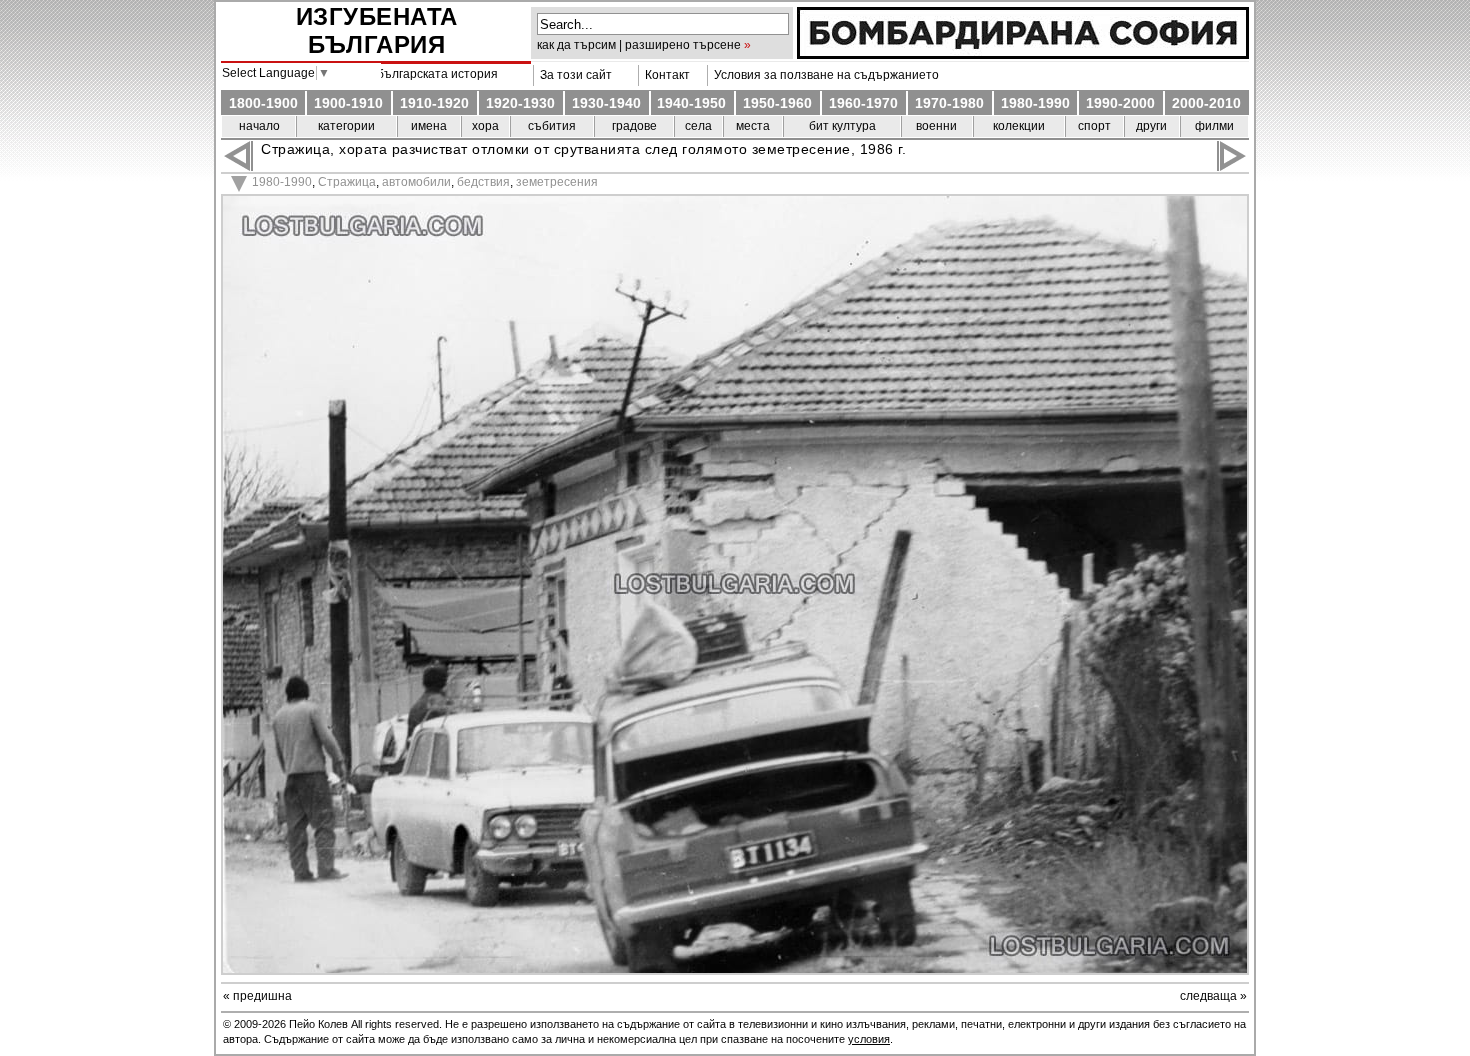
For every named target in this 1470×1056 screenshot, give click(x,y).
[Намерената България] (1023, 54)
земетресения (557, 182)
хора (485, 126)
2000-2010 (1206, 103)
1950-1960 (777, 103)
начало (259, 126)
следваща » (1213, 996)
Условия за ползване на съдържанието (823, 75)
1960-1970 (863, 103)
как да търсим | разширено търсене (639, 45)
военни (936, 126)
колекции (1019, 126)
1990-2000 (1120, 103)
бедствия (483, 182)
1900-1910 (348, 103)
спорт (1094, 126)
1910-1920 (434, 103)
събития (552, 126)
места (753, 126)
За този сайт (573, 75)
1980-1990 (1035, 103)
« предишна (257, 996)
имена (429, 126)
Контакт (664, 75)
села (698, 126)
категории (346, 126)
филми (1214, 126)
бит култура (842, 126)
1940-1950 (691, 103)
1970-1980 (949, 103)
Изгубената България (377, 30)
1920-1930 (520, 103)
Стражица (347, 182)
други (1151, 126)
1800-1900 (263, 103)
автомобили (416, 182)
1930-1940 (606, 103)
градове (634, 126)
